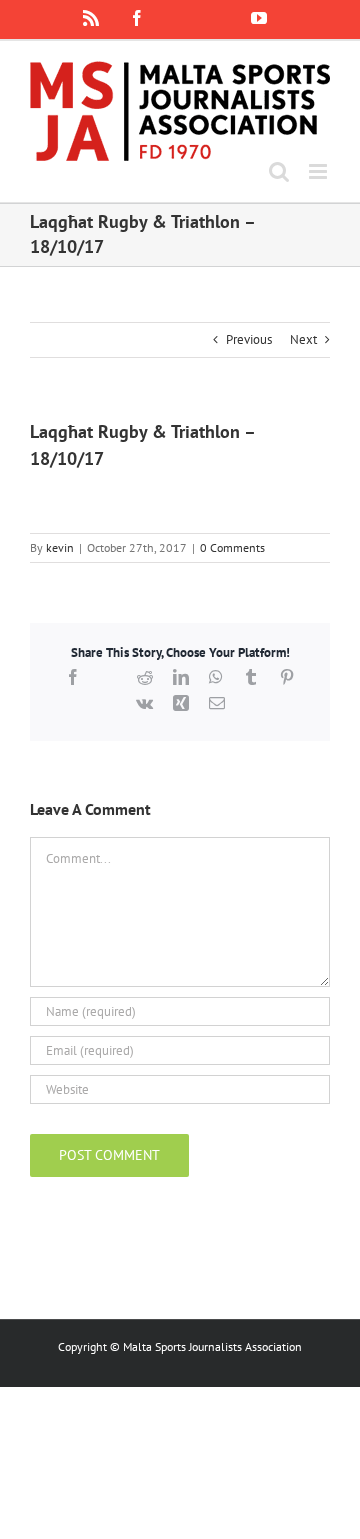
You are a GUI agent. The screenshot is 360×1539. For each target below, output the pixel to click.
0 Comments (232, 547)
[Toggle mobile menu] (319, 171)
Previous (249, 339)
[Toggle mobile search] (279, 171)
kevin (60, 547)
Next (303, 339)
